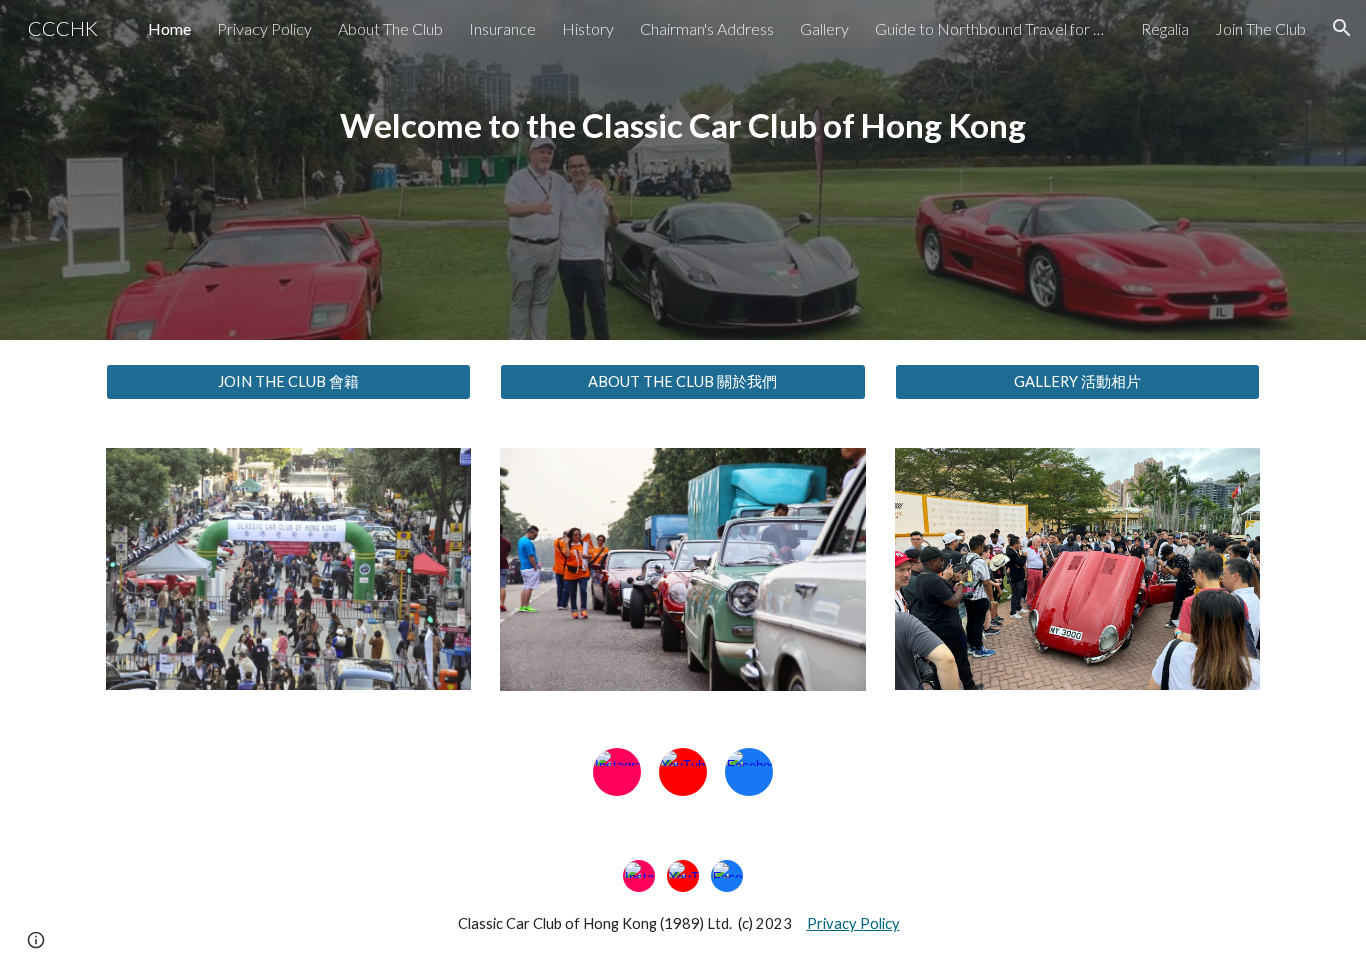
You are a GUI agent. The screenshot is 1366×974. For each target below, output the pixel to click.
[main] (683, 170)
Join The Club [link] (1260, 28)
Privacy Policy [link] (264, 28)
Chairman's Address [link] (707, 28)
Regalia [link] (1165, 28)
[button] (1342, 28)
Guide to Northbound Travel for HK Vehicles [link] (995, 28)
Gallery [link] (824, 28)
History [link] (588, 28)
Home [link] (169, 28)
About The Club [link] (390, 28)
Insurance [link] (502, 28)
